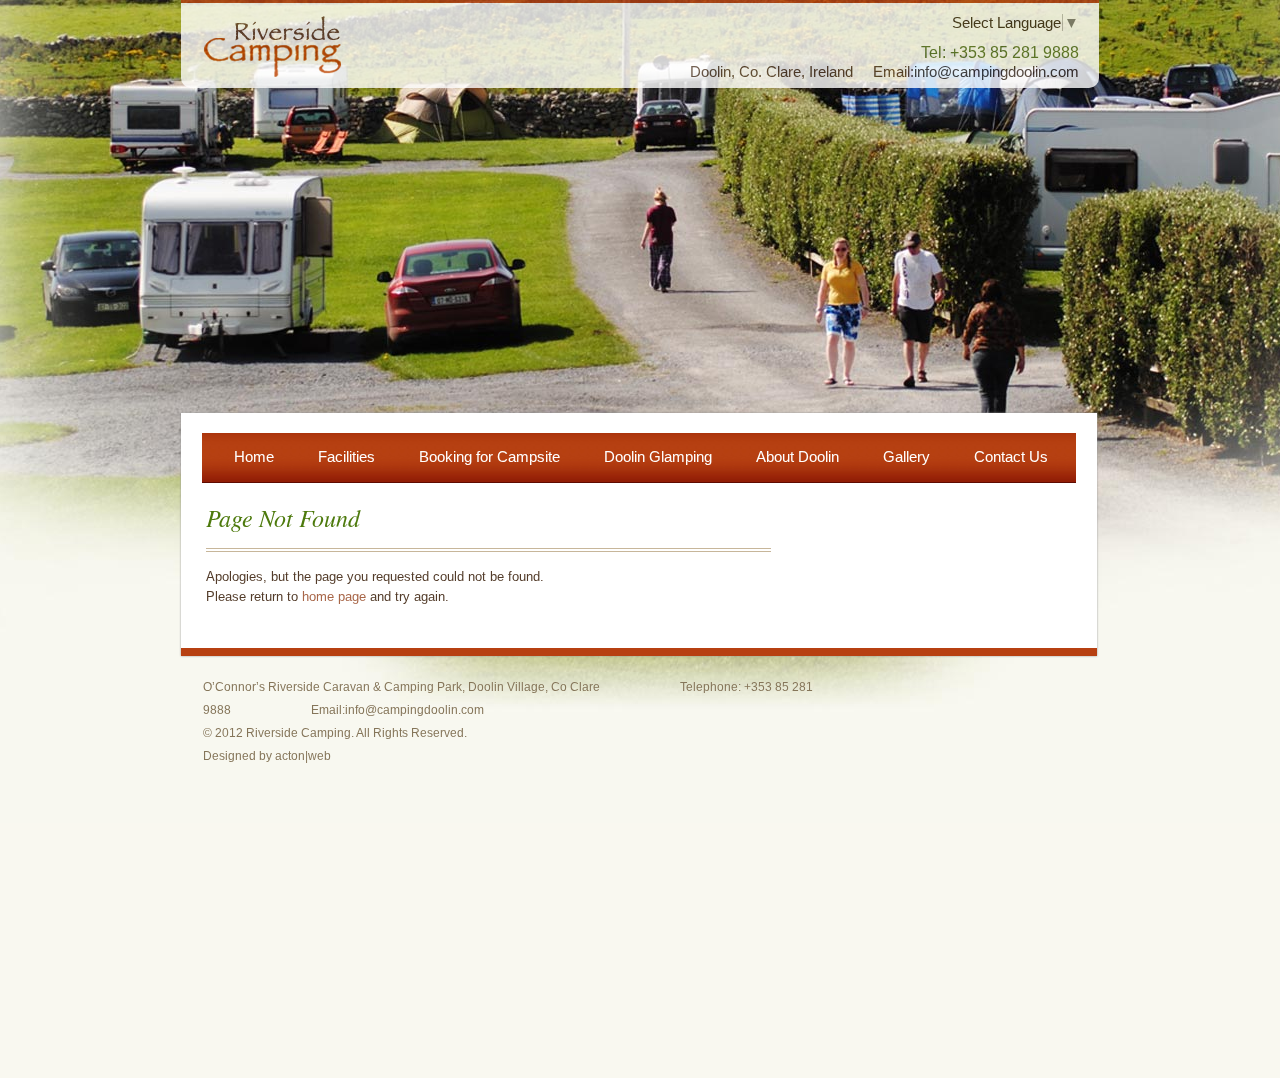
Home (254, 456)
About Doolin (797, 456)
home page (334, 596)
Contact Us (1011, 456)
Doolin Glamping (658, 456)
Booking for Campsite (489, 456)
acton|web (303, 756)
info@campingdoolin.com (996, 71)
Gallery (906, 456)
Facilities (346, 456)
